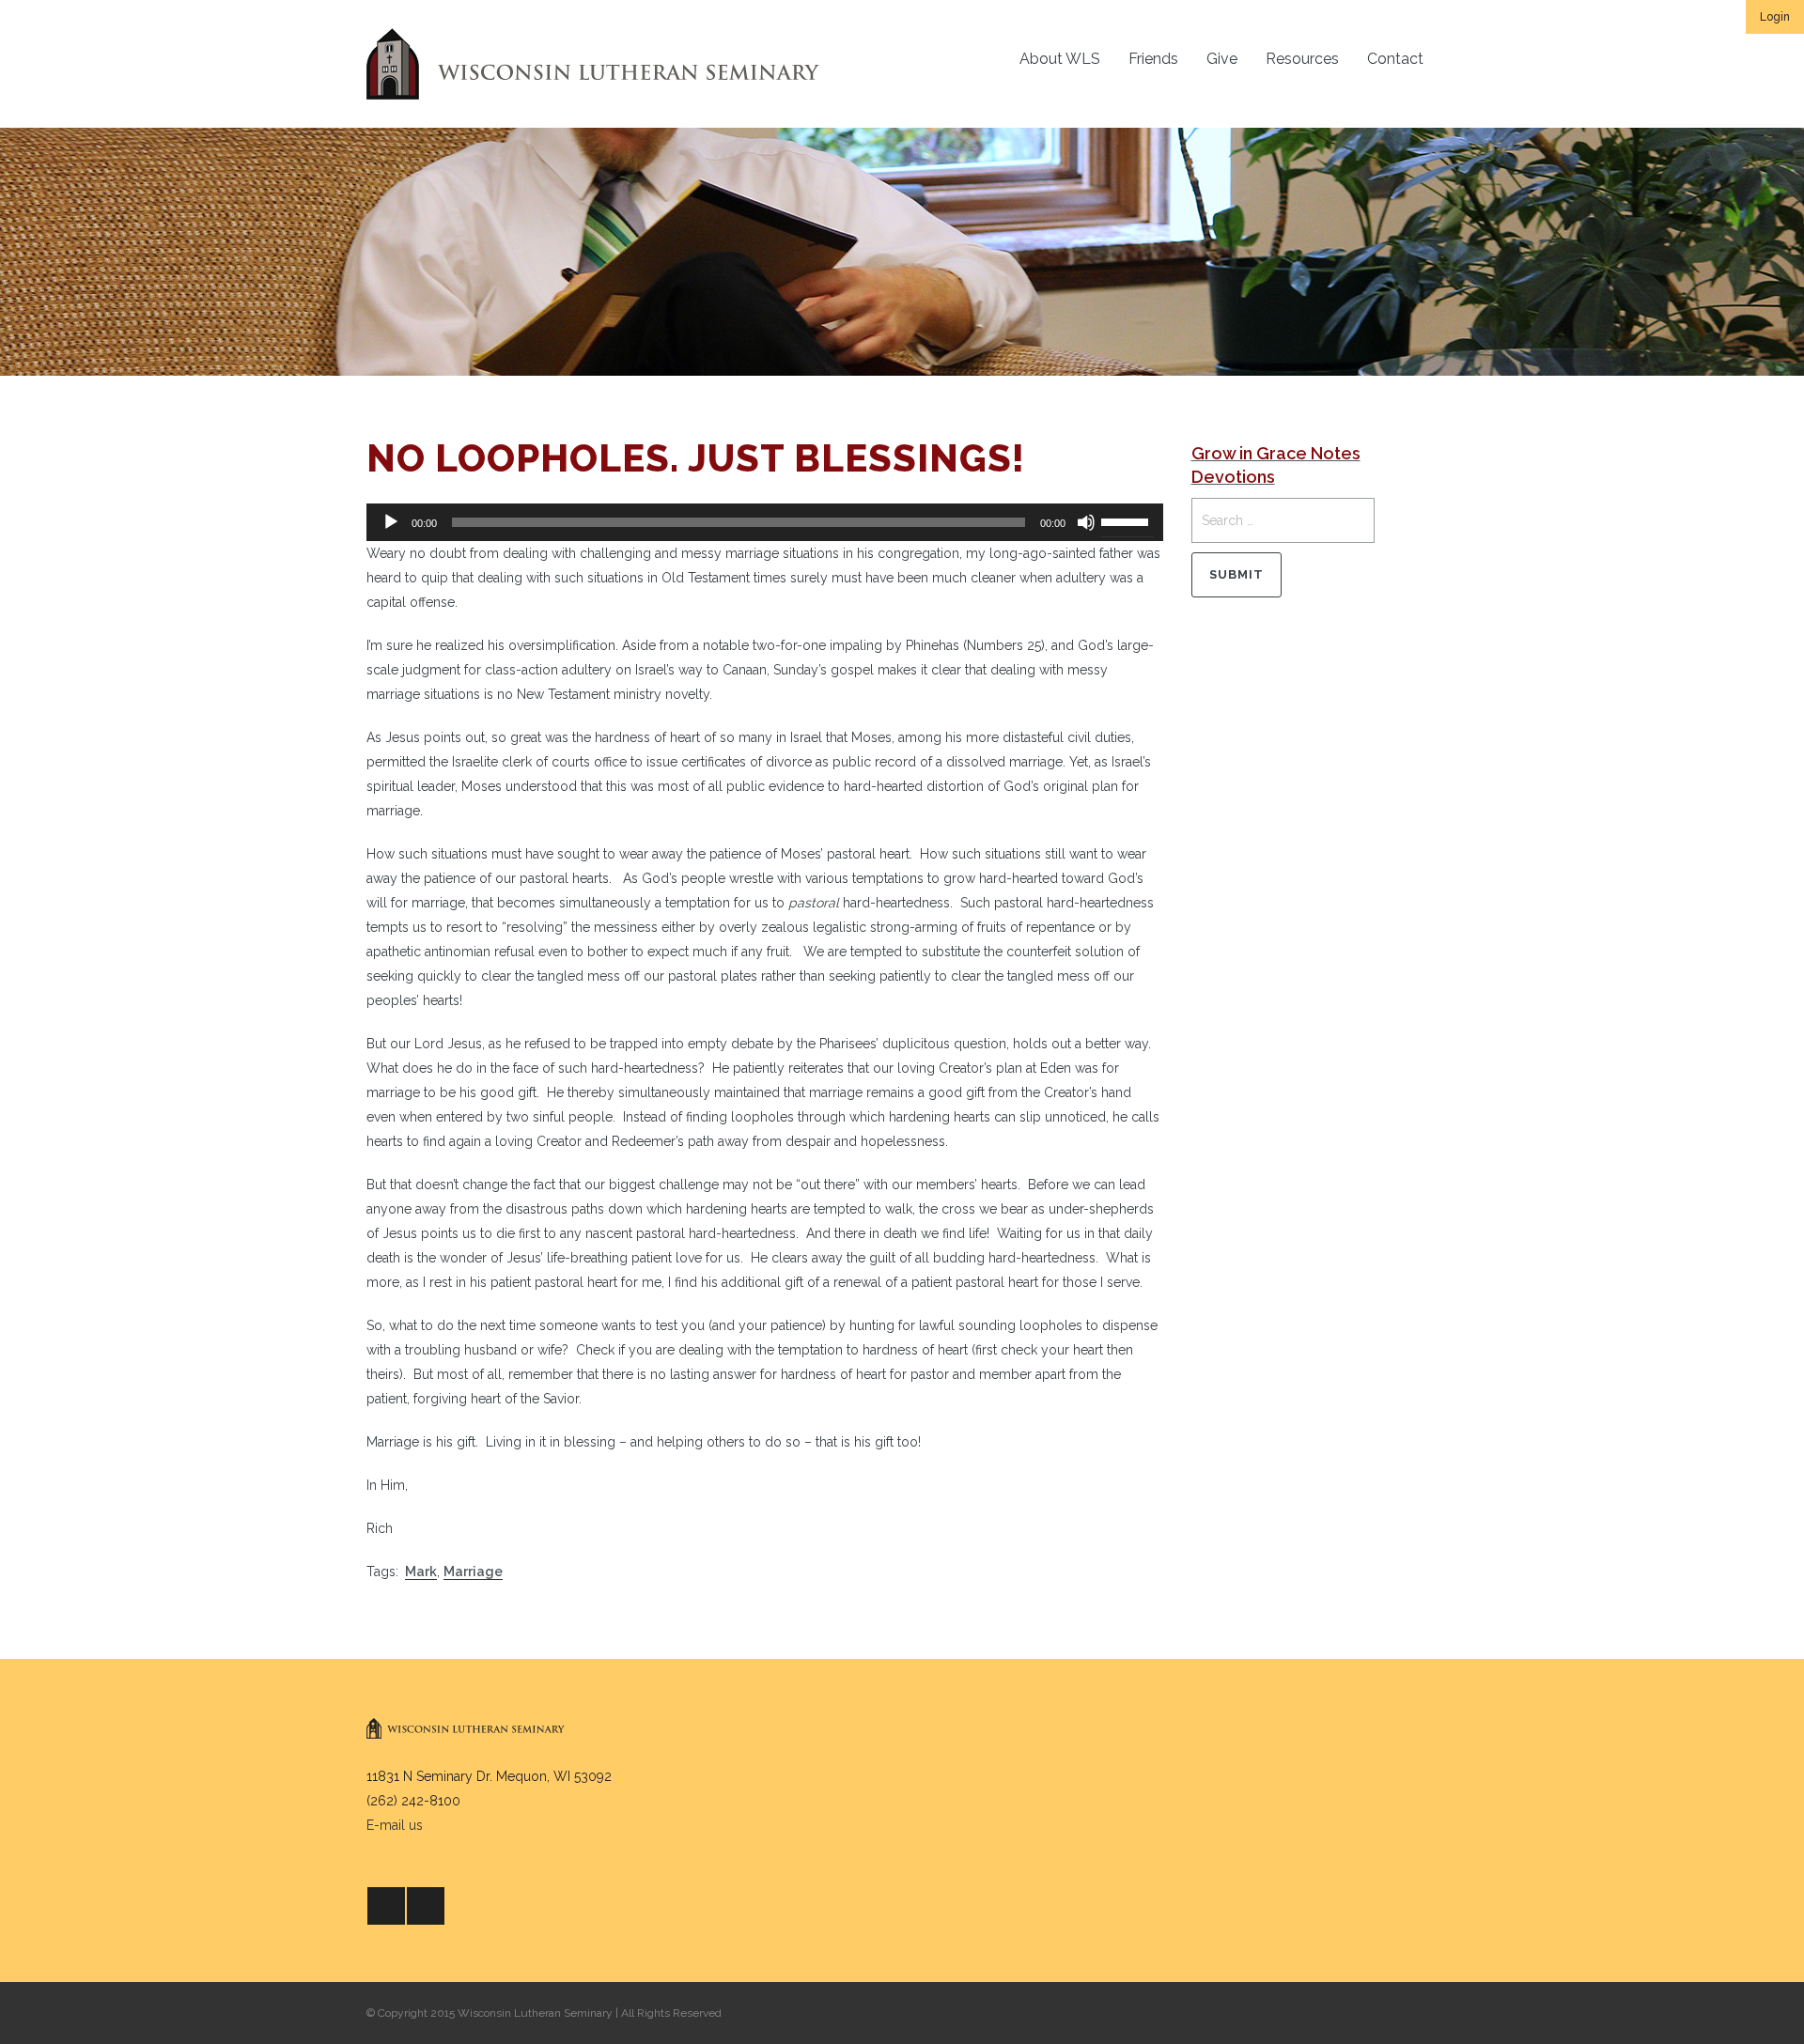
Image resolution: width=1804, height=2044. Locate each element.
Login (1775, 17)
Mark (421, 1572)
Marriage (473, 1572)
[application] (765, 522)
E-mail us (395, 1825)
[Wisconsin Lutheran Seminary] (593, 64)
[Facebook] (386, 1906)
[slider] (1127, 520)
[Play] (391, 522)
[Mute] (1086, 522)
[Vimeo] (426, 1906)
